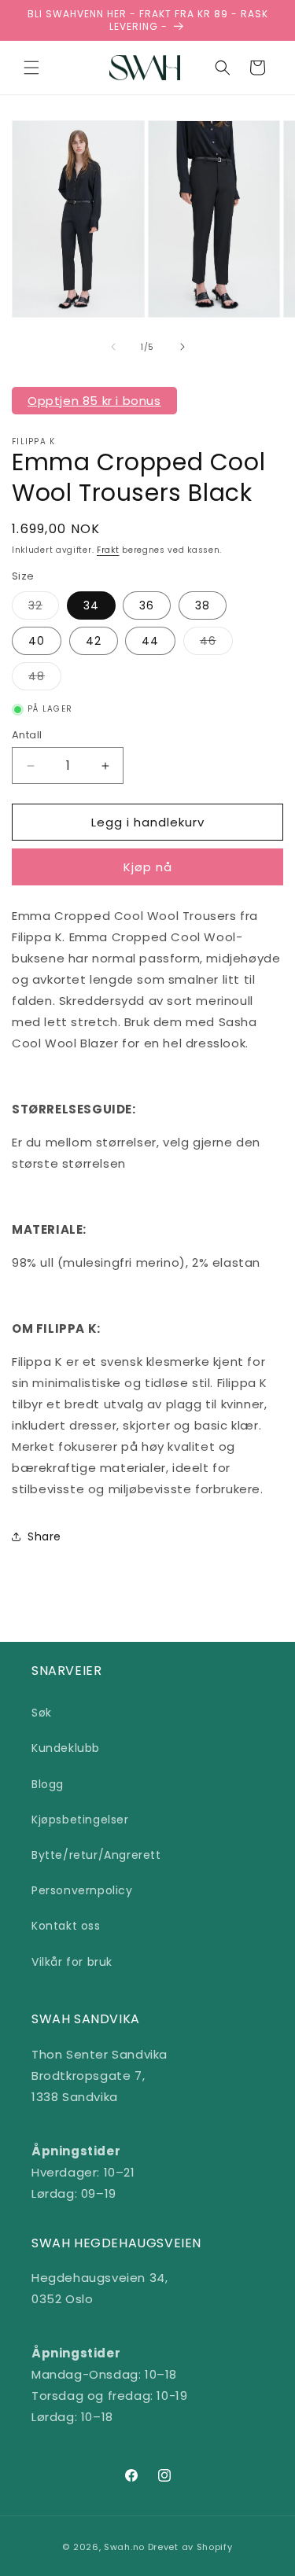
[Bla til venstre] (113, 347)
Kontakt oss (66, 1926)
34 (91, 605)
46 (216, 644)
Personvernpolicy (82, 1890)
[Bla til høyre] (183, 347)
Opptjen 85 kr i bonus (94, 401)
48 (45, 679)
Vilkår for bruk (72, 1962)
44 (150, 641)
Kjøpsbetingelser (80, 1820)
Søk (42, 1713)
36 (147, 605)
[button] (31, 68)
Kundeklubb (66, 1748)
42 (94, 641)
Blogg (48, 1784)
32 (44, 608)
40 (37, 641)
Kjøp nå (148, 867)
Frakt (108, 550)
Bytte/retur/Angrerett (96, 1855)
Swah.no (124, 2547)
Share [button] (44, 1536)
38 (203, 605)
